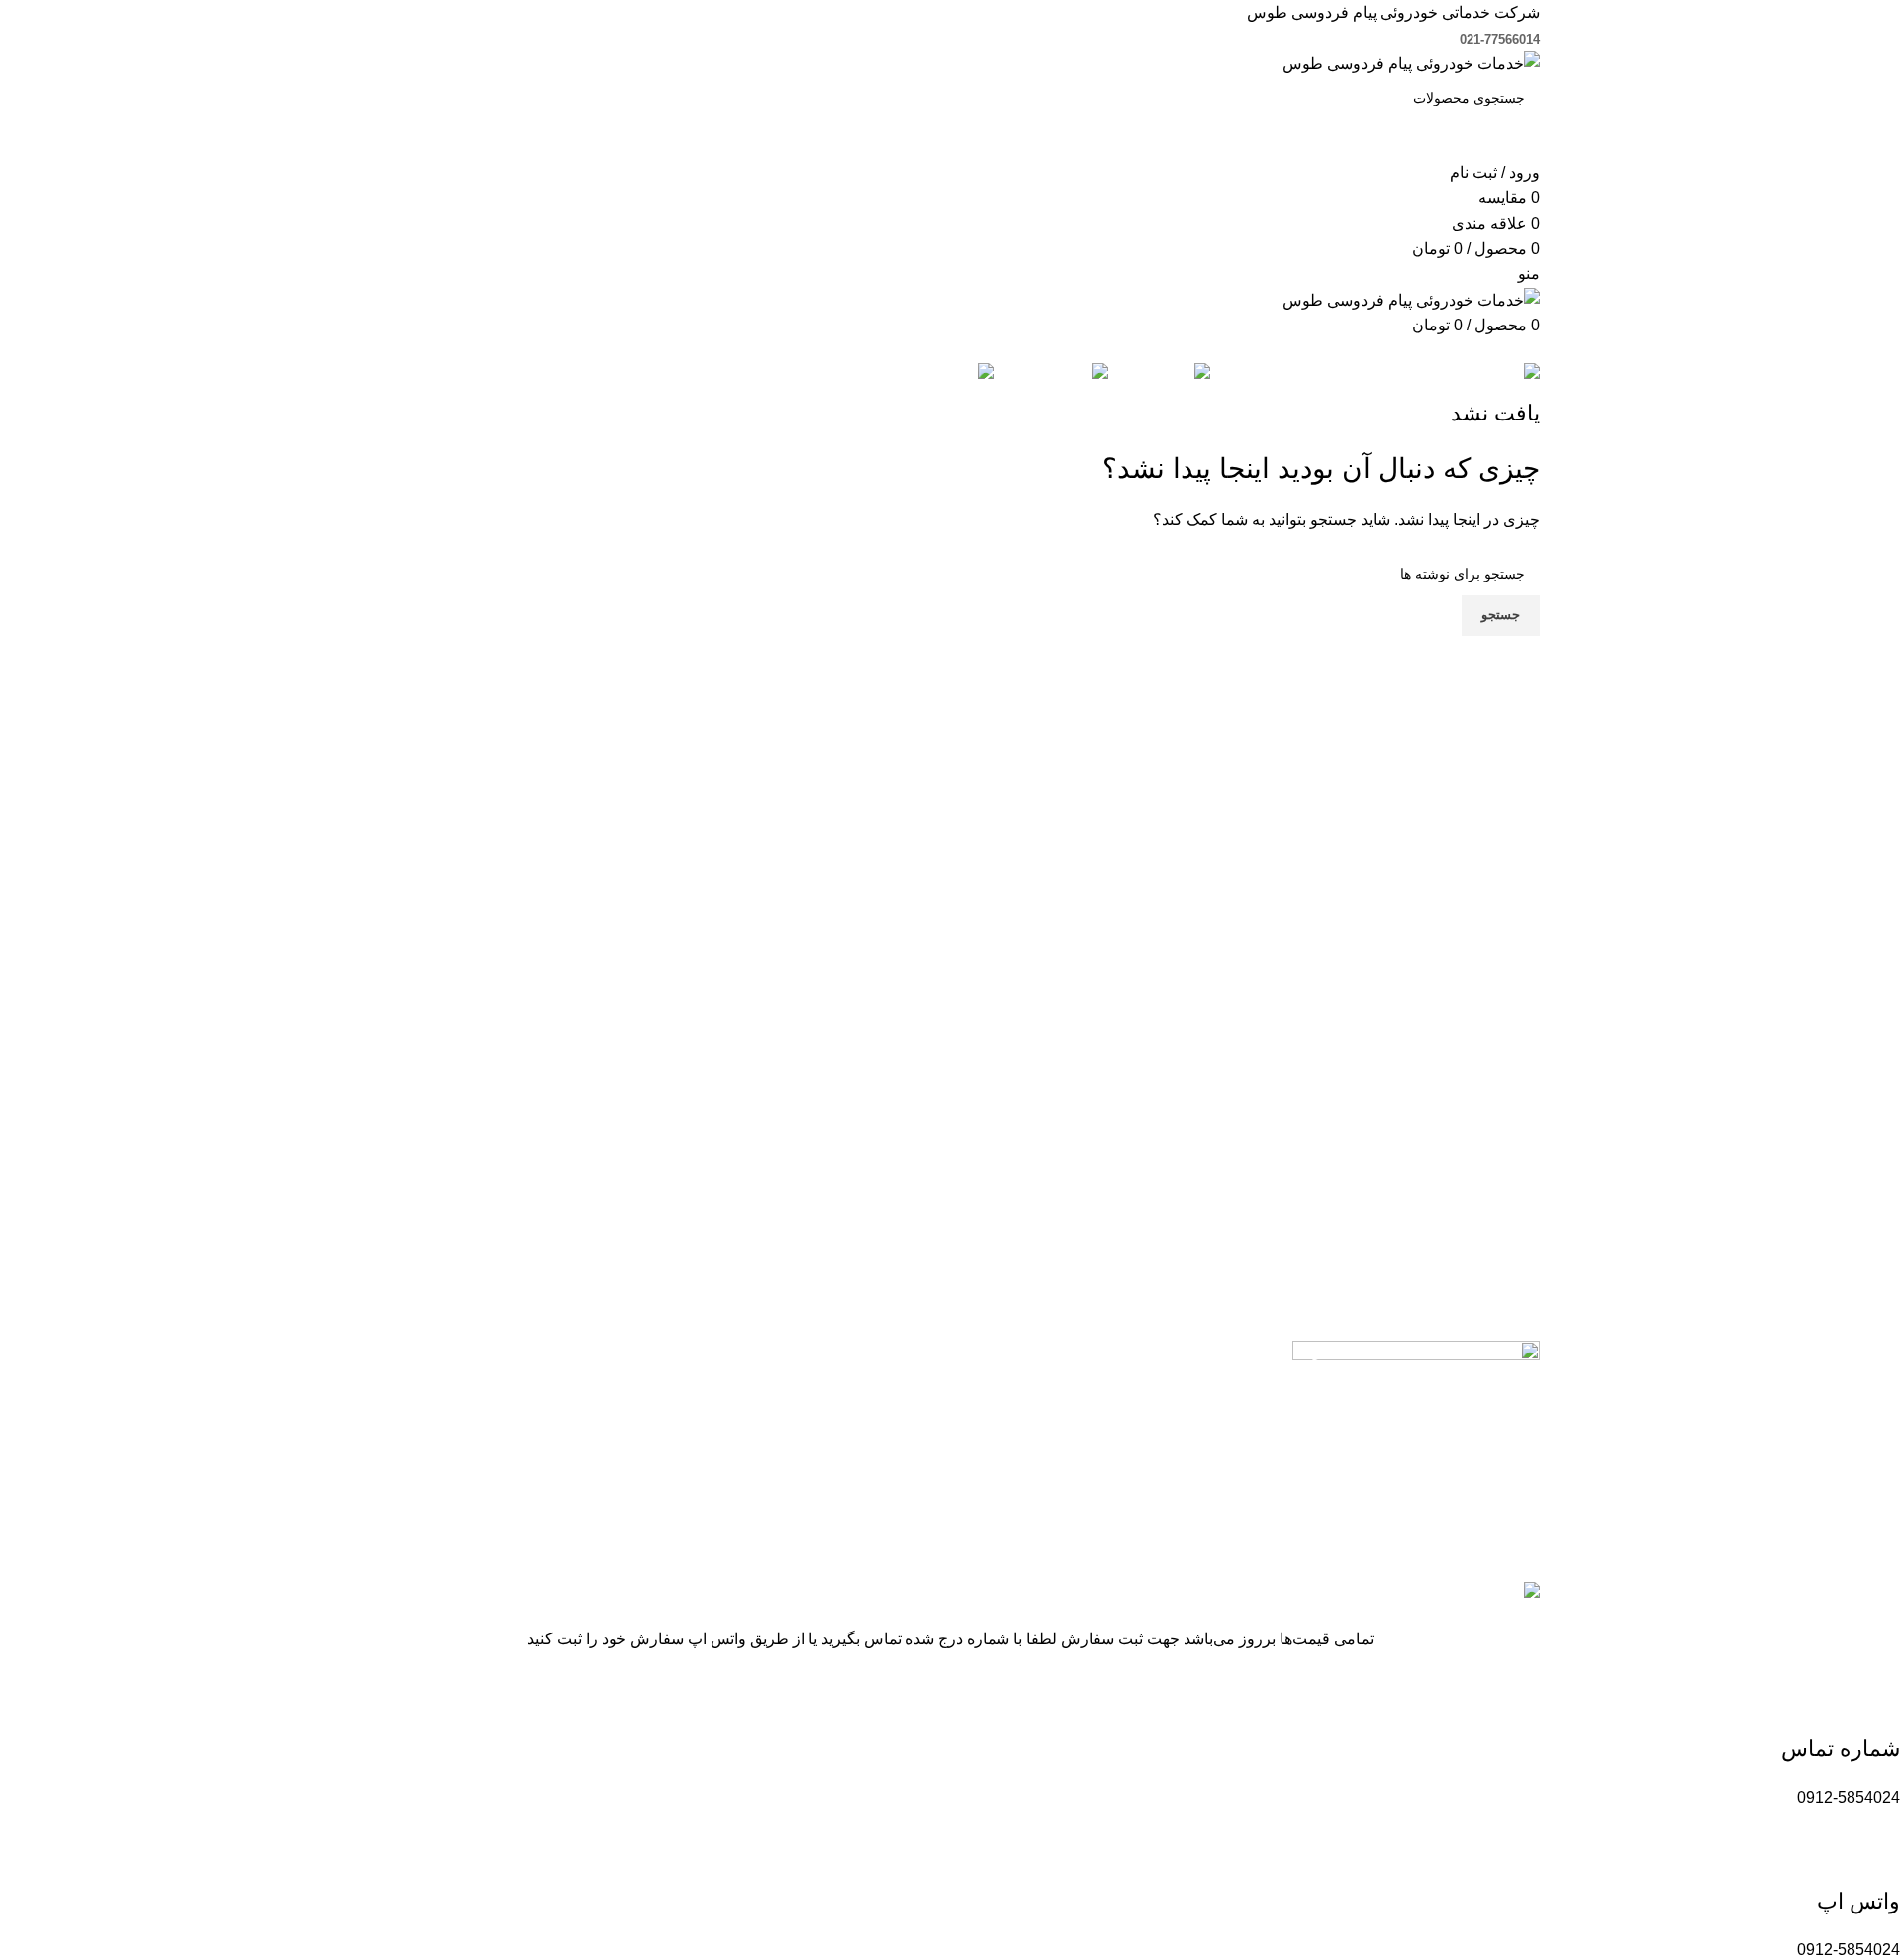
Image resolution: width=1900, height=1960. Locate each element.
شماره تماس (1841, 1749)
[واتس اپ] (1875, 1854)
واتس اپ (1858, 1901)
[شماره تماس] (1875, 1702)
